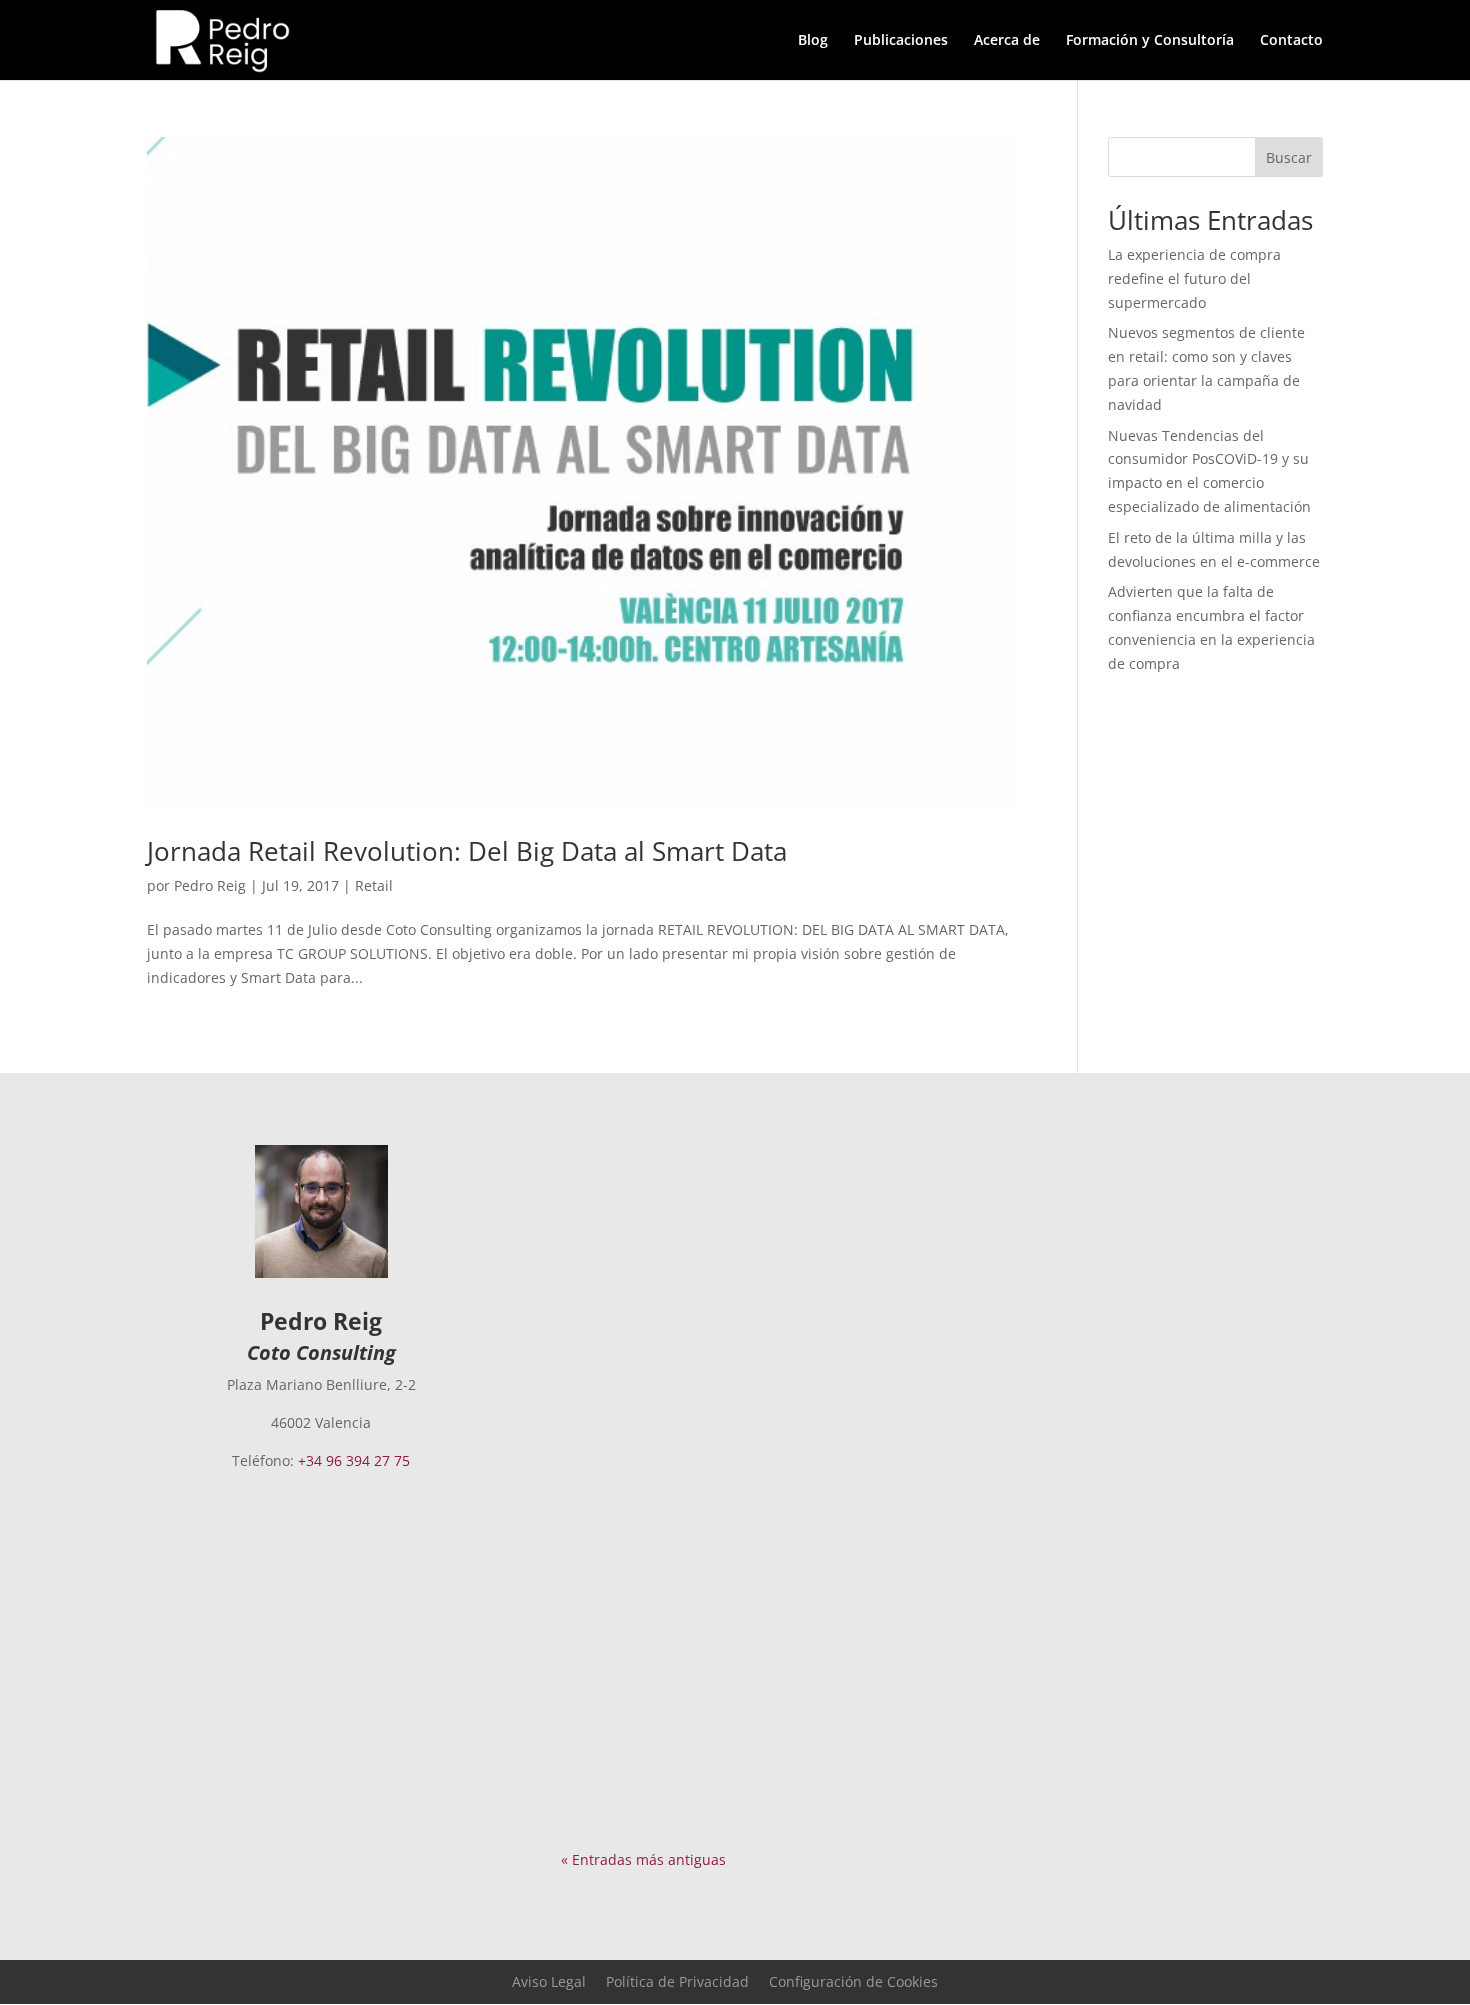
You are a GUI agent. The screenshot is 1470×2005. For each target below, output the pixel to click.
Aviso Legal (549, 1981)
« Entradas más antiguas (643, 1859)
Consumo (829, 1559)
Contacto (1291, 41)
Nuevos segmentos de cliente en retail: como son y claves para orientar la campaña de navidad (718, 1511)
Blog (813, 41)
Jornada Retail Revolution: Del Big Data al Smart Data (467, 851)
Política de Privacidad (677, 1981)
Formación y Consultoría (1150, 41)
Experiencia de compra (740, 1246)
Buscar (1289, 157)
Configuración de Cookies (853, 1981)
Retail (374, 885)
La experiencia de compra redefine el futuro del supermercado (1194, 278)
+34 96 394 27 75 (354, 1460)
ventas (649, 1583)
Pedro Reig (210, 885)
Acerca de (1007, 41)
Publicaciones (901, 41)
